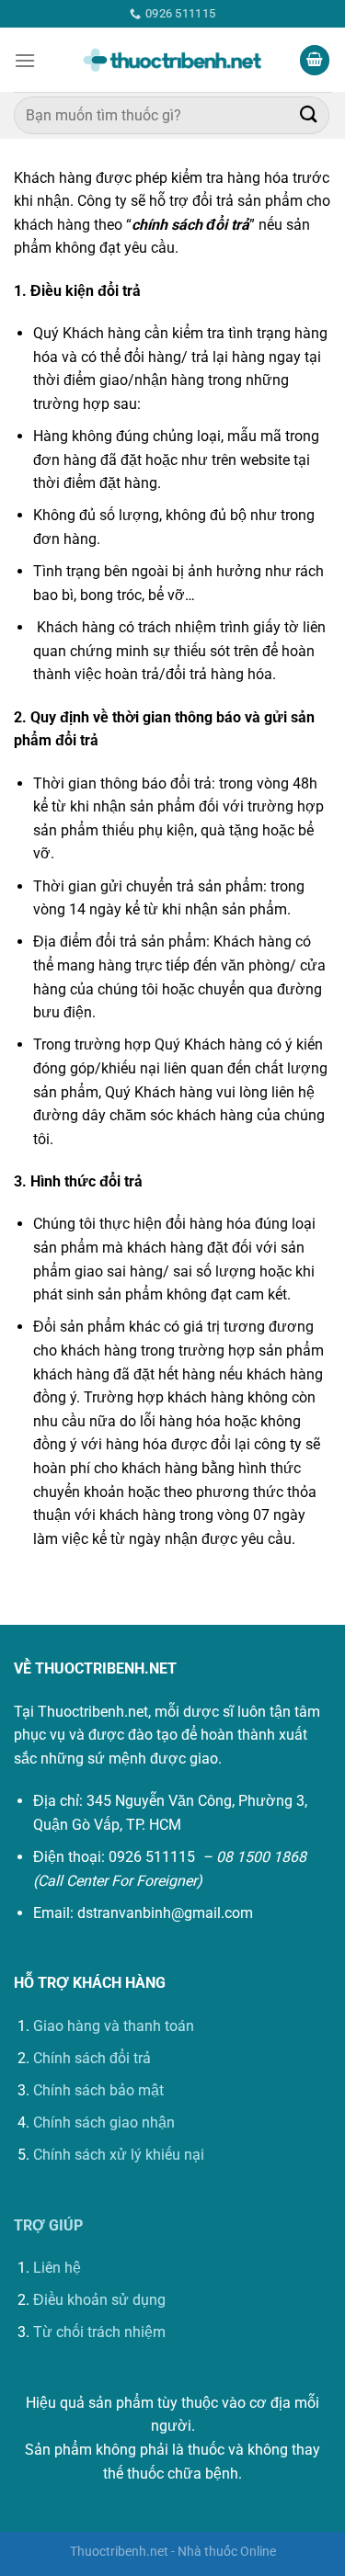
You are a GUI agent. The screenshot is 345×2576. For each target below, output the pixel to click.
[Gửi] (309, 115)
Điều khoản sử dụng (99, 2300)
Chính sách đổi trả (92, 2058)
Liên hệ (57, 2268)
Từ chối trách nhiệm (99, 2332)
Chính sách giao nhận (104, 2122)
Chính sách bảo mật (98, 2090)
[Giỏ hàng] (315, 60)
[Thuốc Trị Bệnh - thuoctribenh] (173, 61)
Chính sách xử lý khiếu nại (119, 2155)
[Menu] (25, 60)
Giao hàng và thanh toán (114, 2026)
